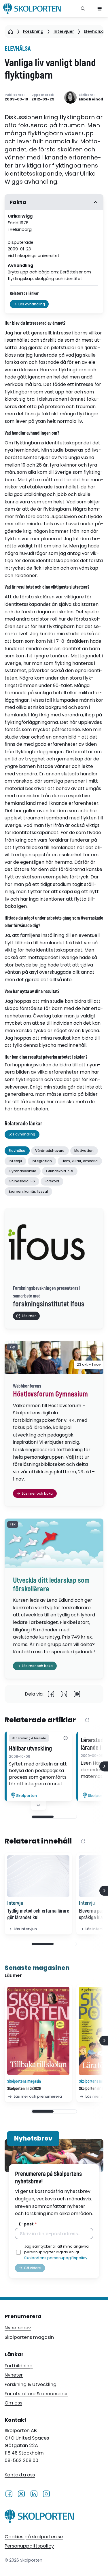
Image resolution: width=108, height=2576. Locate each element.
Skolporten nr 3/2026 (24, 2089)
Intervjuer (64, 31)
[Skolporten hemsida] (32, 9)
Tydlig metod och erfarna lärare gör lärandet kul (38, 1914)
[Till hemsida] (39, 2517)
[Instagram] (46, 2494)
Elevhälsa (94, 31)
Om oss (13, 2403)
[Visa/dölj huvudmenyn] (100, 9)
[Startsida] (11, 32)
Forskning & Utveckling (31, 2384)
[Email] (77, 1694)
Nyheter (14, 2375)
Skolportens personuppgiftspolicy (56, 2258)
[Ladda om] (87, 1720)
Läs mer (13, 1975)
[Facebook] (51, 1694)
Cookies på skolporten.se (34, 2537)
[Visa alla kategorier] (66, 1738)
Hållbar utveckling (30, 1749)
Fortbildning (19, 2366)
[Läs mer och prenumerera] (38, 2031)
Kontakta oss (20, 2475)
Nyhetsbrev (18, 2328)
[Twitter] (21, 2494)
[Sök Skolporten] (83, 9)
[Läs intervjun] (38, 1876)
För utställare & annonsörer (36, 2394)
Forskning (33, 31)
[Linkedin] (64, 1694)
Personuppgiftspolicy (29, 2546)
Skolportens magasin (29, 2337)
